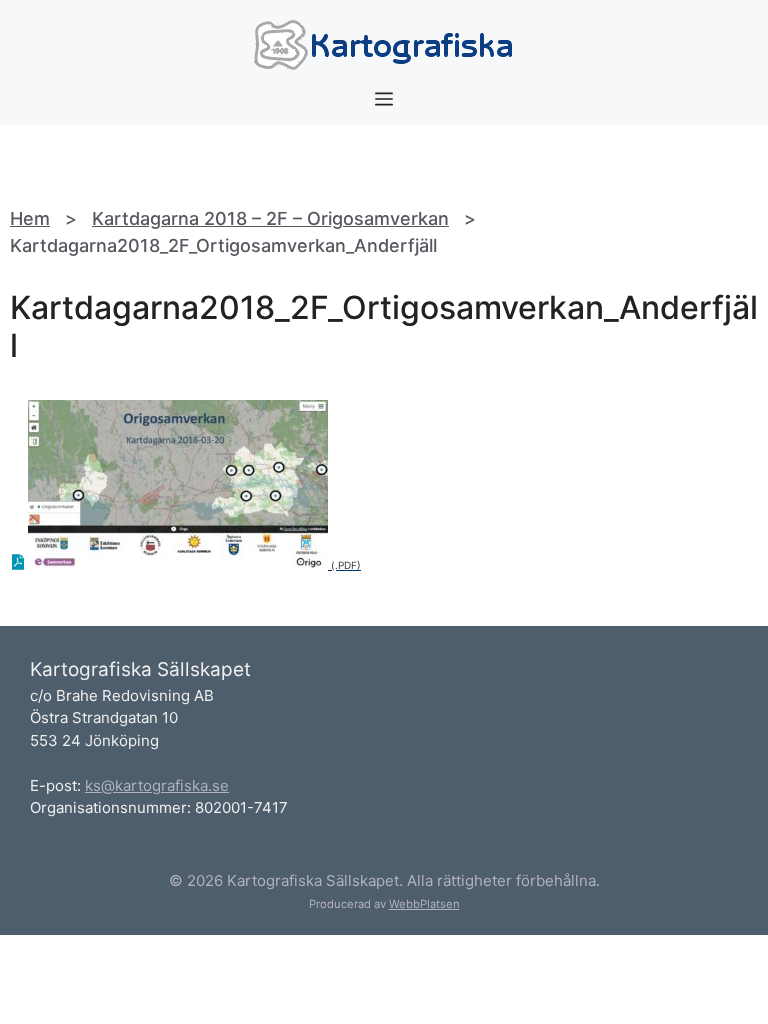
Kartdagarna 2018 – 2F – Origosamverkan (270, 218)
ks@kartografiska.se (157, 785)
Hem (30, 218)
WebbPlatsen (424, 904)
